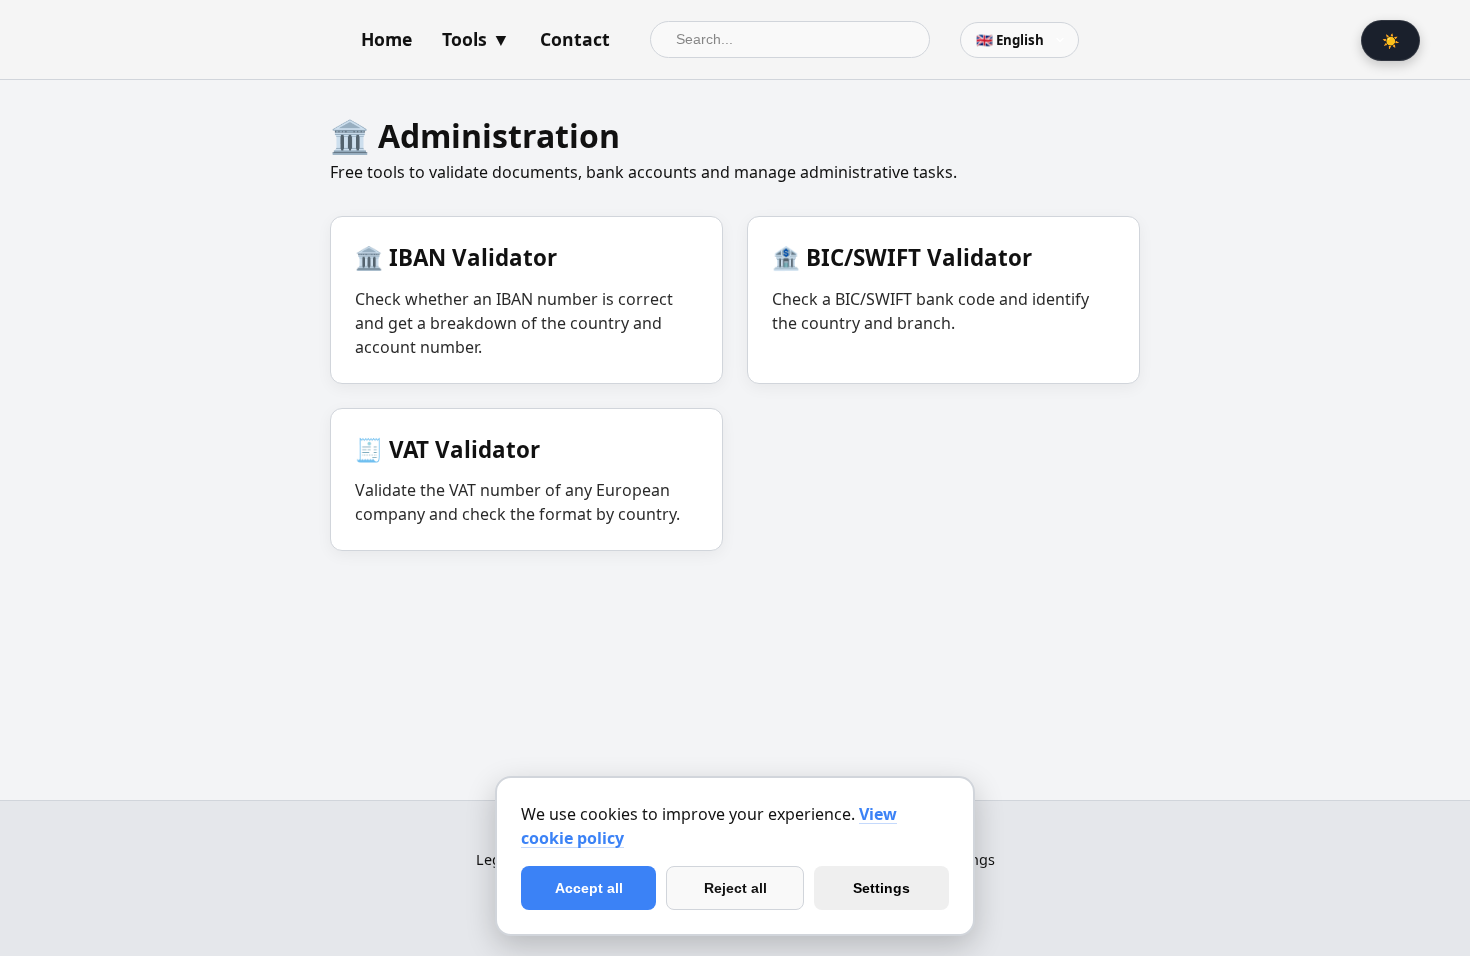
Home (386, 39)
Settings (881, 888)
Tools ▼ (476, 39)
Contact (575, 39)
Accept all (589, 888)
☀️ (1390, 40)
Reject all (735, 888)
